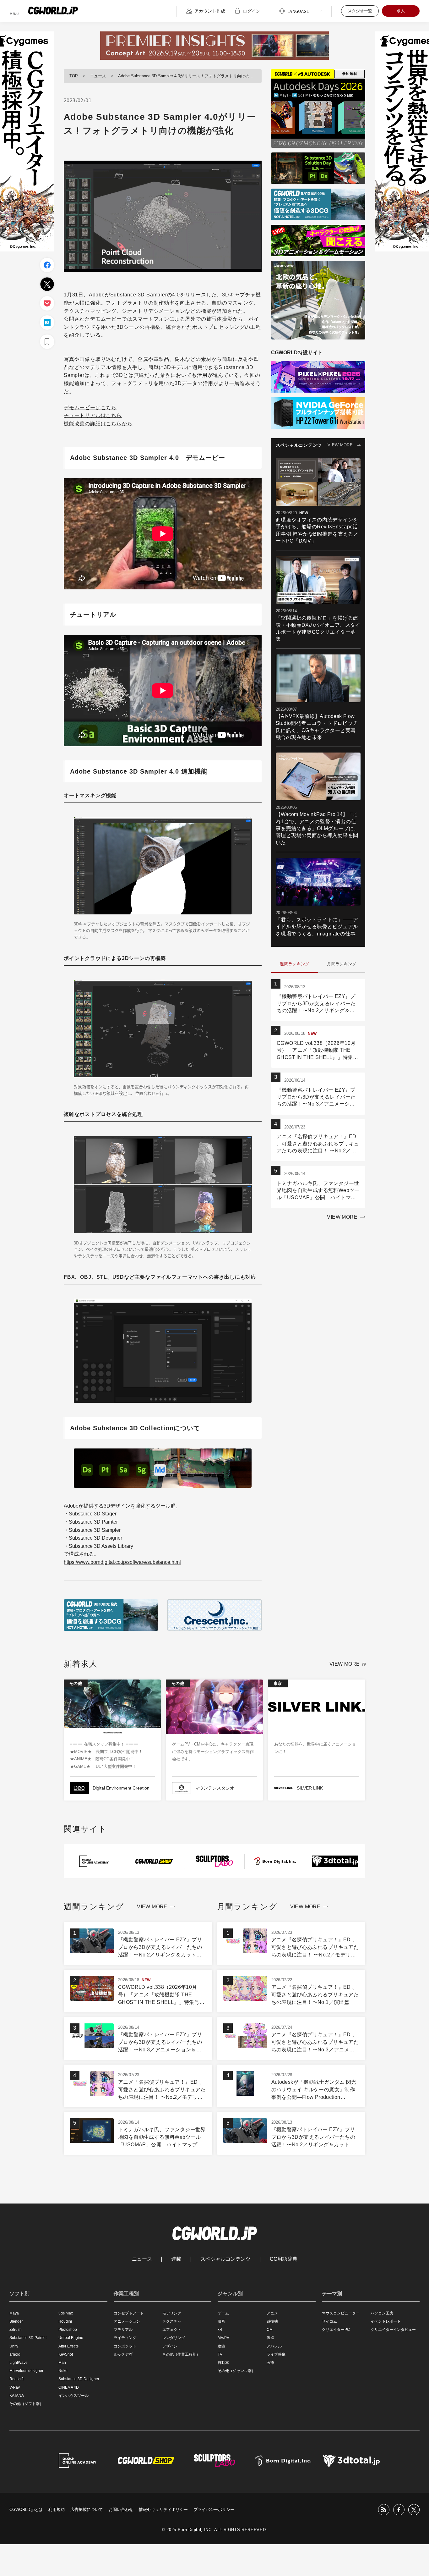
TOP (74, 76)
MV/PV (223, 2338)
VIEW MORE (340, 445)
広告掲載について (87, 2510)
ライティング (125, 2338)
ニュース (98, 76)
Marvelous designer (26, 2371)
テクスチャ (172, 2321)
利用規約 (57, 2510)
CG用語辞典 (284, 2259)
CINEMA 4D (69, 2387)
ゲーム (223, 2313)
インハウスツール (73, 2396)
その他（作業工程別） (181, 2354)
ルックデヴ (123, 2354)
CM (270, 2330)
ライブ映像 (276, 2354)
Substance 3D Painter (28, 2338)
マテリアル (123, 2330)
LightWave (19, 2363)
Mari (62, 2363)
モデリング (172, 2313)
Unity (14, 2346)
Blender (16, 2321)
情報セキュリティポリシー (163, 2510)
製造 (270, 2338)
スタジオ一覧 (360, 11)
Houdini (65, 2321)
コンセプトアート (129, 2313)
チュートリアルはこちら (93, 415)
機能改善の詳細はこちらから (98, 424)
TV (220, 2354)
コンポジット (125, 2346)
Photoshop (68, 2330)
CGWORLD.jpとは (26, 2510)
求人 (401, 11)
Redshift (16, 2379)
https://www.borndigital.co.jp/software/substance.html (122, 1562)
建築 (221, 2346)
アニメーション (127, 2321)
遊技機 (272, 2321)
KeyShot (66, 2354)
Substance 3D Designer (79, 2379)
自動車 (223, 2363)
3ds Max (66, 2313)
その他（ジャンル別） (236, 2371)
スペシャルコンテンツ (225, 2259)
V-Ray (15, 2387)
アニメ (272, 2313)
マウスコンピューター (341, 2313)
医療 (270, 2363)
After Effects (68, 2346)
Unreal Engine (71, 2338)
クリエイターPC (336, 2330)
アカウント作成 (210, 11)
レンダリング (174, 2338)
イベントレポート (386, 2321)
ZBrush (16, 2330)
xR (220, 2330)
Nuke (63, 2371)
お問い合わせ (121, 2510)
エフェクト (172, 2330)
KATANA (17, 2396)
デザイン (170, 2346)
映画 (221, 2321)
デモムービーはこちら (90, 408)
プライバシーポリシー (214, 2510)
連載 (176, 2259)
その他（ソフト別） (26, 2404)
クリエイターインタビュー (393, 2330)
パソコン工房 (382, 2313)
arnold (15, 2354)
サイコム (329, 2321)
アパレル (274, 2346)
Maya (14, 2313)
